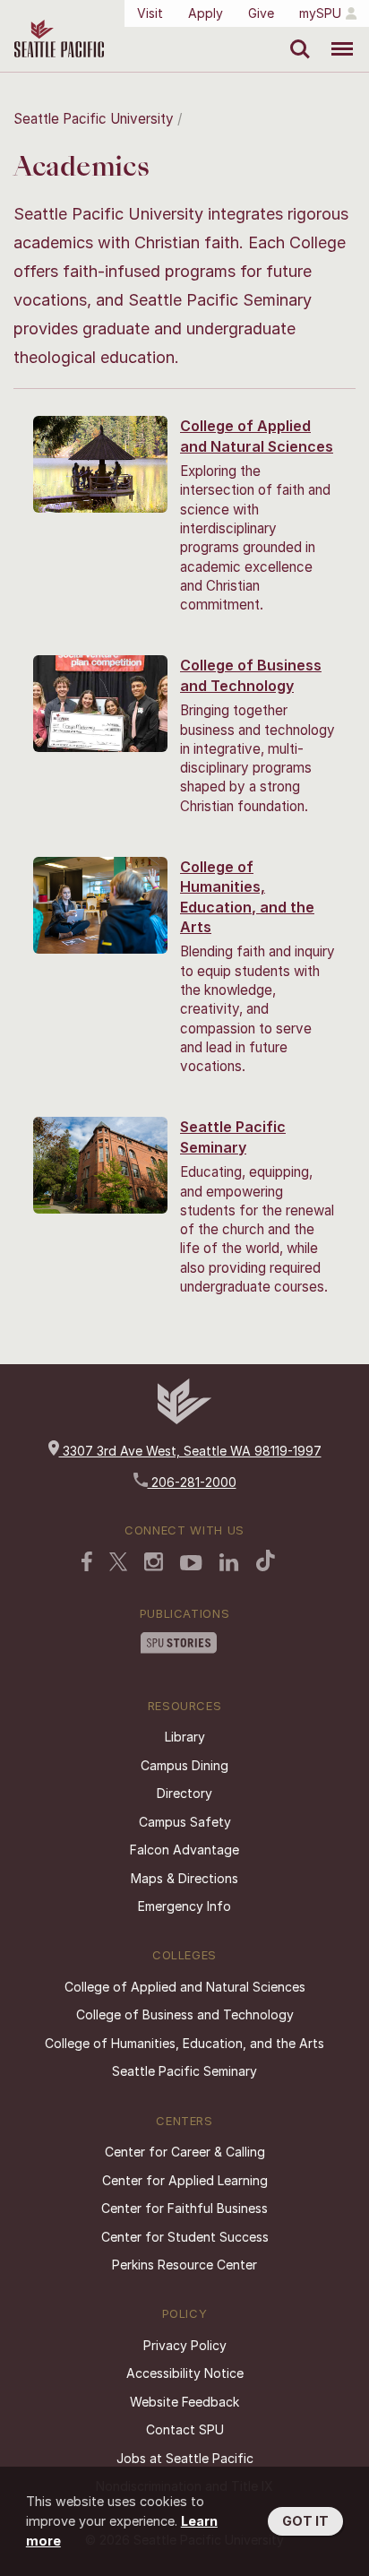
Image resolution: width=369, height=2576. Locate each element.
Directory (184, 1793)
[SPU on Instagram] (154, 1564)
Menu (335, 36)
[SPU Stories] (179, 1645)
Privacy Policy (185, 2345)
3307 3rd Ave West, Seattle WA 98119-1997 (190, 1451)
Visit (150, 13)
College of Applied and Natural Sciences (185, 1987)
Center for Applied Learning (185, 2180)
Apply (206, 13)
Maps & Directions (184, 1878)
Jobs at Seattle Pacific (185, 2458)
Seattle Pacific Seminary (184, 2071)
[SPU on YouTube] (191, 1565)
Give (261, 13)
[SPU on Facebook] (87, 1563)
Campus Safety (185, 1822)
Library (185, 1737)
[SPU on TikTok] (266, 1562)
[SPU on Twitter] (118, 1563)
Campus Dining (184, 1765)
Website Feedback (184, 2402)
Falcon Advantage (184, 1850)
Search (296, 36)
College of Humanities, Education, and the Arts (184, 2043)
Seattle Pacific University (94, 119)
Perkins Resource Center (184, 2265)
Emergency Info (184, 1906)
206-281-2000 (192, 1482)
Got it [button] (305, 2521)
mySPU (320, 13)
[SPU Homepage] (184, 1419)
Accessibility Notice (185, 2373)
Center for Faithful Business (184, 2208)
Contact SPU (185, 2429)
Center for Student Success (185, 2237)
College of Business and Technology (185, 2014)
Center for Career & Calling (185, 2152)
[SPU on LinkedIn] (229, 1564)
